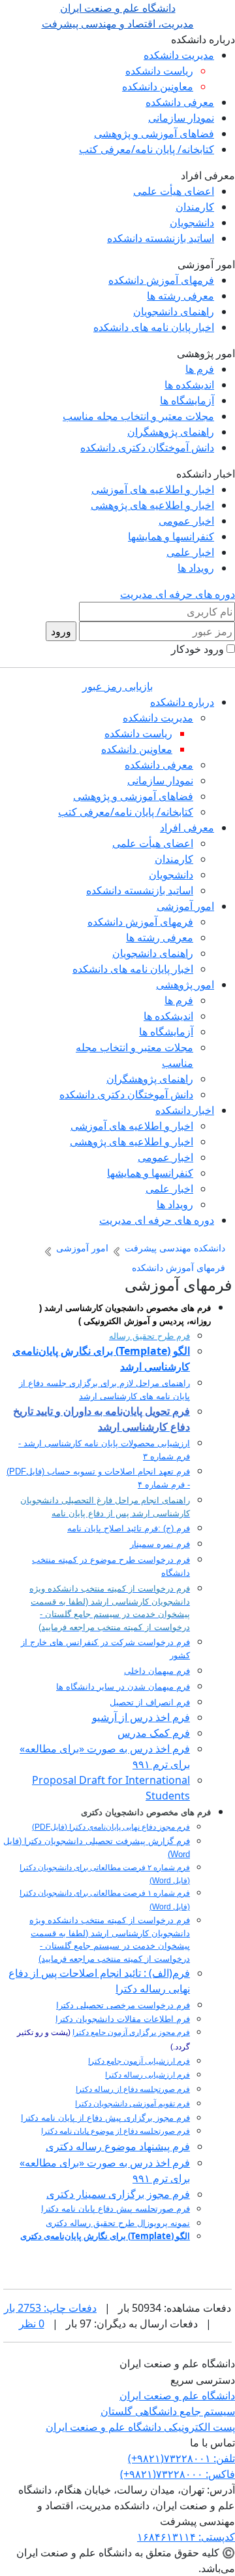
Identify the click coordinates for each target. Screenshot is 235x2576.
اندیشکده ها (189, 385)
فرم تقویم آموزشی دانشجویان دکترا (133, 2104)
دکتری (31, 2236)
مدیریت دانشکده (179, 55)
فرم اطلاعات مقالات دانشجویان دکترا (123, 2019)
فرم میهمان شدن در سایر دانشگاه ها (123, 1687)
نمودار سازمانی (181, 118)
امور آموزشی (185, 906)
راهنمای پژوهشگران (171, 432)
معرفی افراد (187, 827)
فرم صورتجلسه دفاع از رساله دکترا (133, 2089)
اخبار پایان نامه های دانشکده (154, 327)
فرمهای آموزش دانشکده (161, 280)
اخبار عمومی (186, 521)
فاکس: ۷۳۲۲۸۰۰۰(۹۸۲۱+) (178, 2474)
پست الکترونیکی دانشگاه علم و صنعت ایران (140, 2427)
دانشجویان (192, 222)
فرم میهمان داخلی (157, 1671)
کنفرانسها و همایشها (171, 536)
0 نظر (32, 2324)
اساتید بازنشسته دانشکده (161, 238)
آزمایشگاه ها (187, 400)
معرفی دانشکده (180, 102)
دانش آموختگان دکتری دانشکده (147, 447)
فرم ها (200, 369)
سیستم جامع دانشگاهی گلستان (168, 2411)
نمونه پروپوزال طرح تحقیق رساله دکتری (118, 2223)
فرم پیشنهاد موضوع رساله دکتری (118, 2147)
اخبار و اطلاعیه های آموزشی (153, 489)
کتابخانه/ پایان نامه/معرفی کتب (147, 149)
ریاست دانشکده (159, 71)
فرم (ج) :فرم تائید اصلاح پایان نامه (129, 1528)
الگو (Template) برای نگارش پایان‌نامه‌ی (116, 2236)
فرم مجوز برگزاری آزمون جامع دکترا (131, 2032)
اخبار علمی (190, 552)
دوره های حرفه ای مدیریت (178, 594)
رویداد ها (196, 568)
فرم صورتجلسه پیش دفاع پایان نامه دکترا (116, 2209)
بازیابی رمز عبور (117, 686)
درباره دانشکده (182, 702)
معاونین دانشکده (158, 86)
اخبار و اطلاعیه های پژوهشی (152, 505)
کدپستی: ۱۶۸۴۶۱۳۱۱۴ (186, 2537)
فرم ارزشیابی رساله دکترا (148, 2075)
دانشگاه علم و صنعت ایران (177, 2395)
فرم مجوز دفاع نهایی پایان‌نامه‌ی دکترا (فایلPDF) (111, 1827)
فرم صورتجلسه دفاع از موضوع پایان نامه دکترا (116, 2131)
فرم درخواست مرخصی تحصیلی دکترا (123, 2005)
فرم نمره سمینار (160, 1544)
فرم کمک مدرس (154, 1733)
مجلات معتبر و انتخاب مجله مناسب (138, 416)
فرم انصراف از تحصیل (150, 1702)
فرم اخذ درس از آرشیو (141, 1717)
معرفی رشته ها (180, 296)
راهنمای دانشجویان (174, 311)
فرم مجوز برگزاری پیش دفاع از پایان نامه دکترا (105, 2118)
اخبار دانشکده (185, 1110)
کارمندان (195, 207)
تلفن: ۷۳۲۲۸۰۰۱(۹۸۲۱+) (181, 2458)
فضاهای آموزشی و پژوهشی (154, 133)
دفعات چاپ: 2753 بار (50, 2308)
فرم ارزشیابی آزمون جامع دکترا (139, 2061)
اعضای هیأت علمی (174, 191)
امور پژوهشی (185, 984)
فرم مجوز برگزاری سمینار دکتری (118, 2194)
